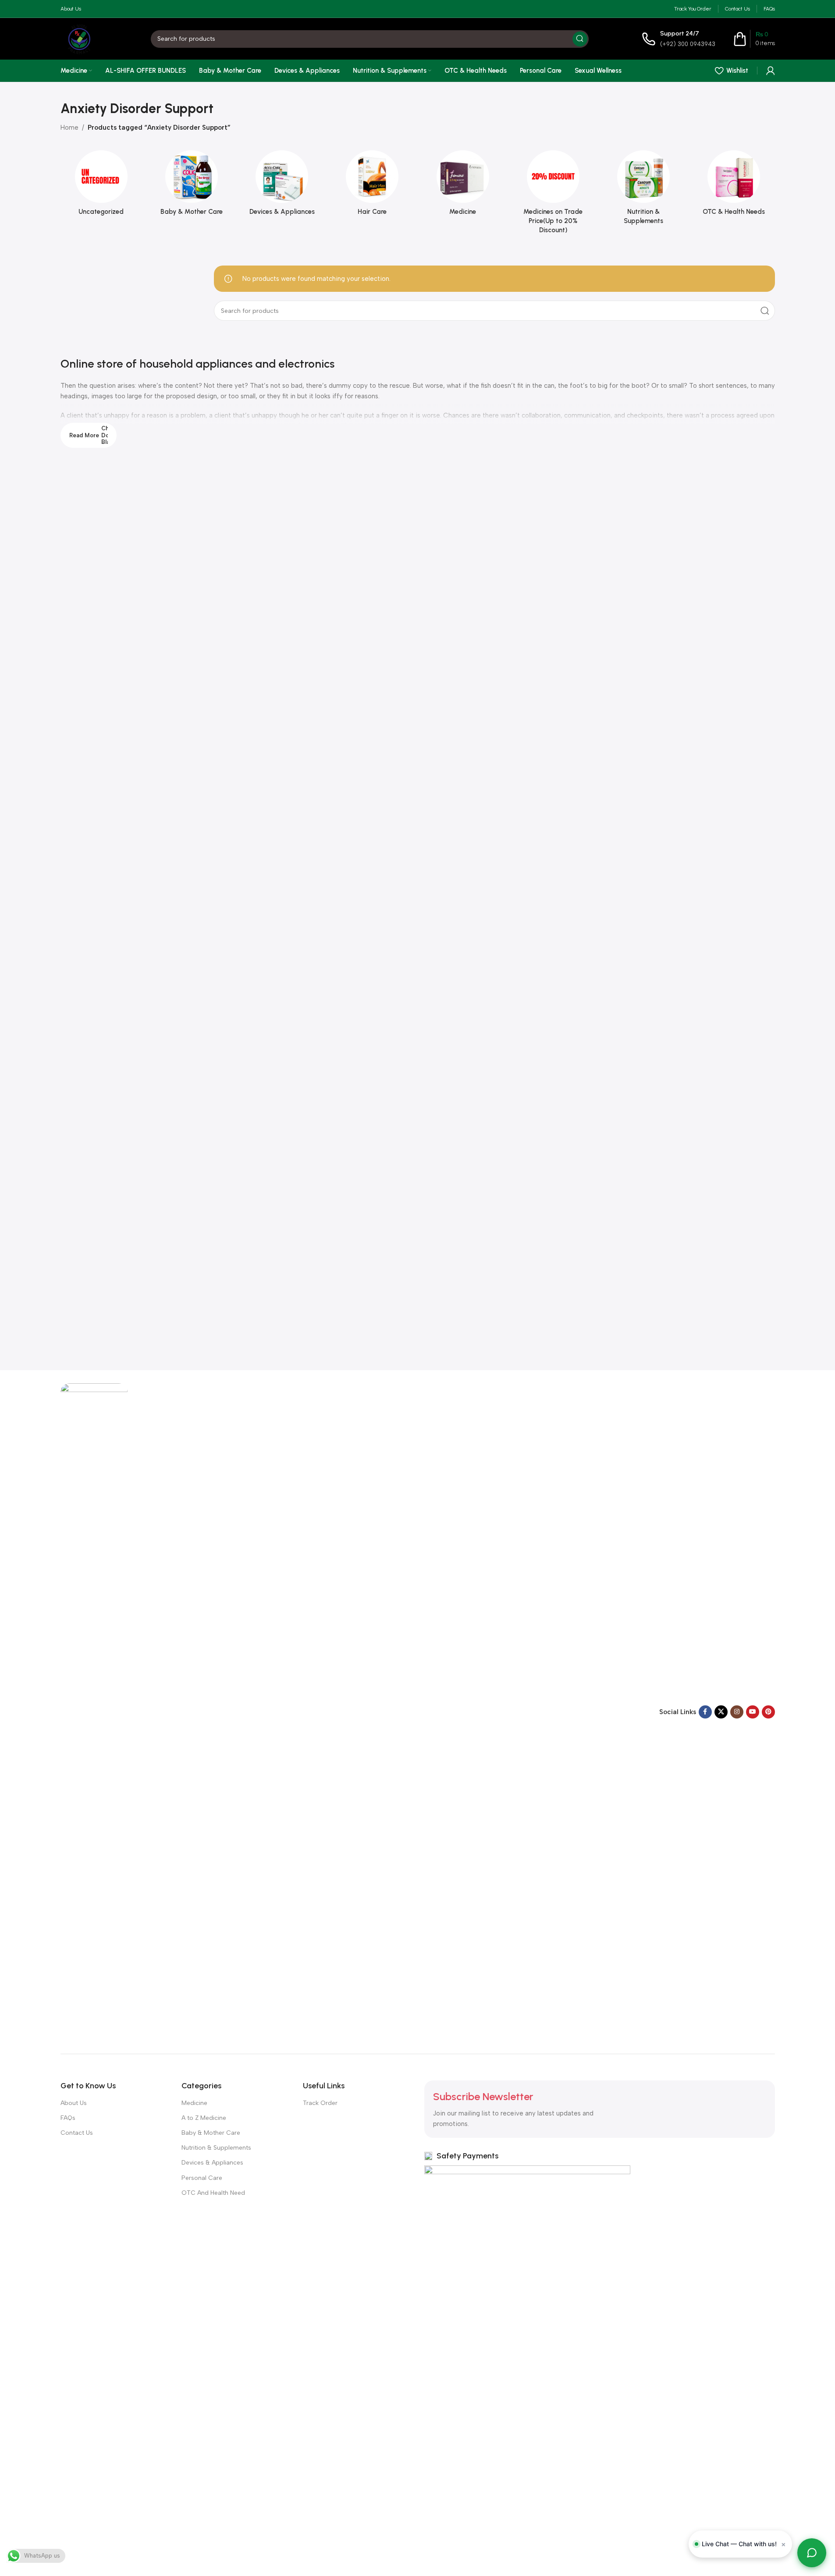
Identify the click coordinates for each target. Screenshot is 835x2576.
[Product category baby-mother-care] (192, 186)
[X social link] (721, 1712)
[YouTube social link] (753, 1712)
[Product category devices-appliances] (282, 186)
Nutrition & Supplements (216, 2148)
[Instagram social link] (737, 1712)
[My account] (771, 71)
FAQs (68, 2118)
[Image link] (94, 1711)
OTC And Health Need (213, 2193)
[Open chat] (812, 2553)
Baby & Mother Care (211, 2133)
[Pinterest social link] (768, 1712)
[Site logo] (79, 38)
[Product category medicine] (463, 186)
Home (69, 128)
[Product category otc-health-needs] (734, 186)
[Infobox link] (679, 39)
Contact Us (77, 2133)
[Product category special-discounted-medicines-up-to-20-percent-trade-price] (553, 195)
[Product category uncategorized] (101, 186)
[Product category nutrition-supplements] (643, 190)
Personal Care (202, 2178)
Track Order (320, 2103)
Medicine (194, 2103)
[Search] (580, 39)
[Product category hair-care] (372, 186)
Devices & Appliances (212, 2163)
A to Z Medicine (204, 2118)
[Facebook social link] (705, 1712)
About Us (74, 2103)
